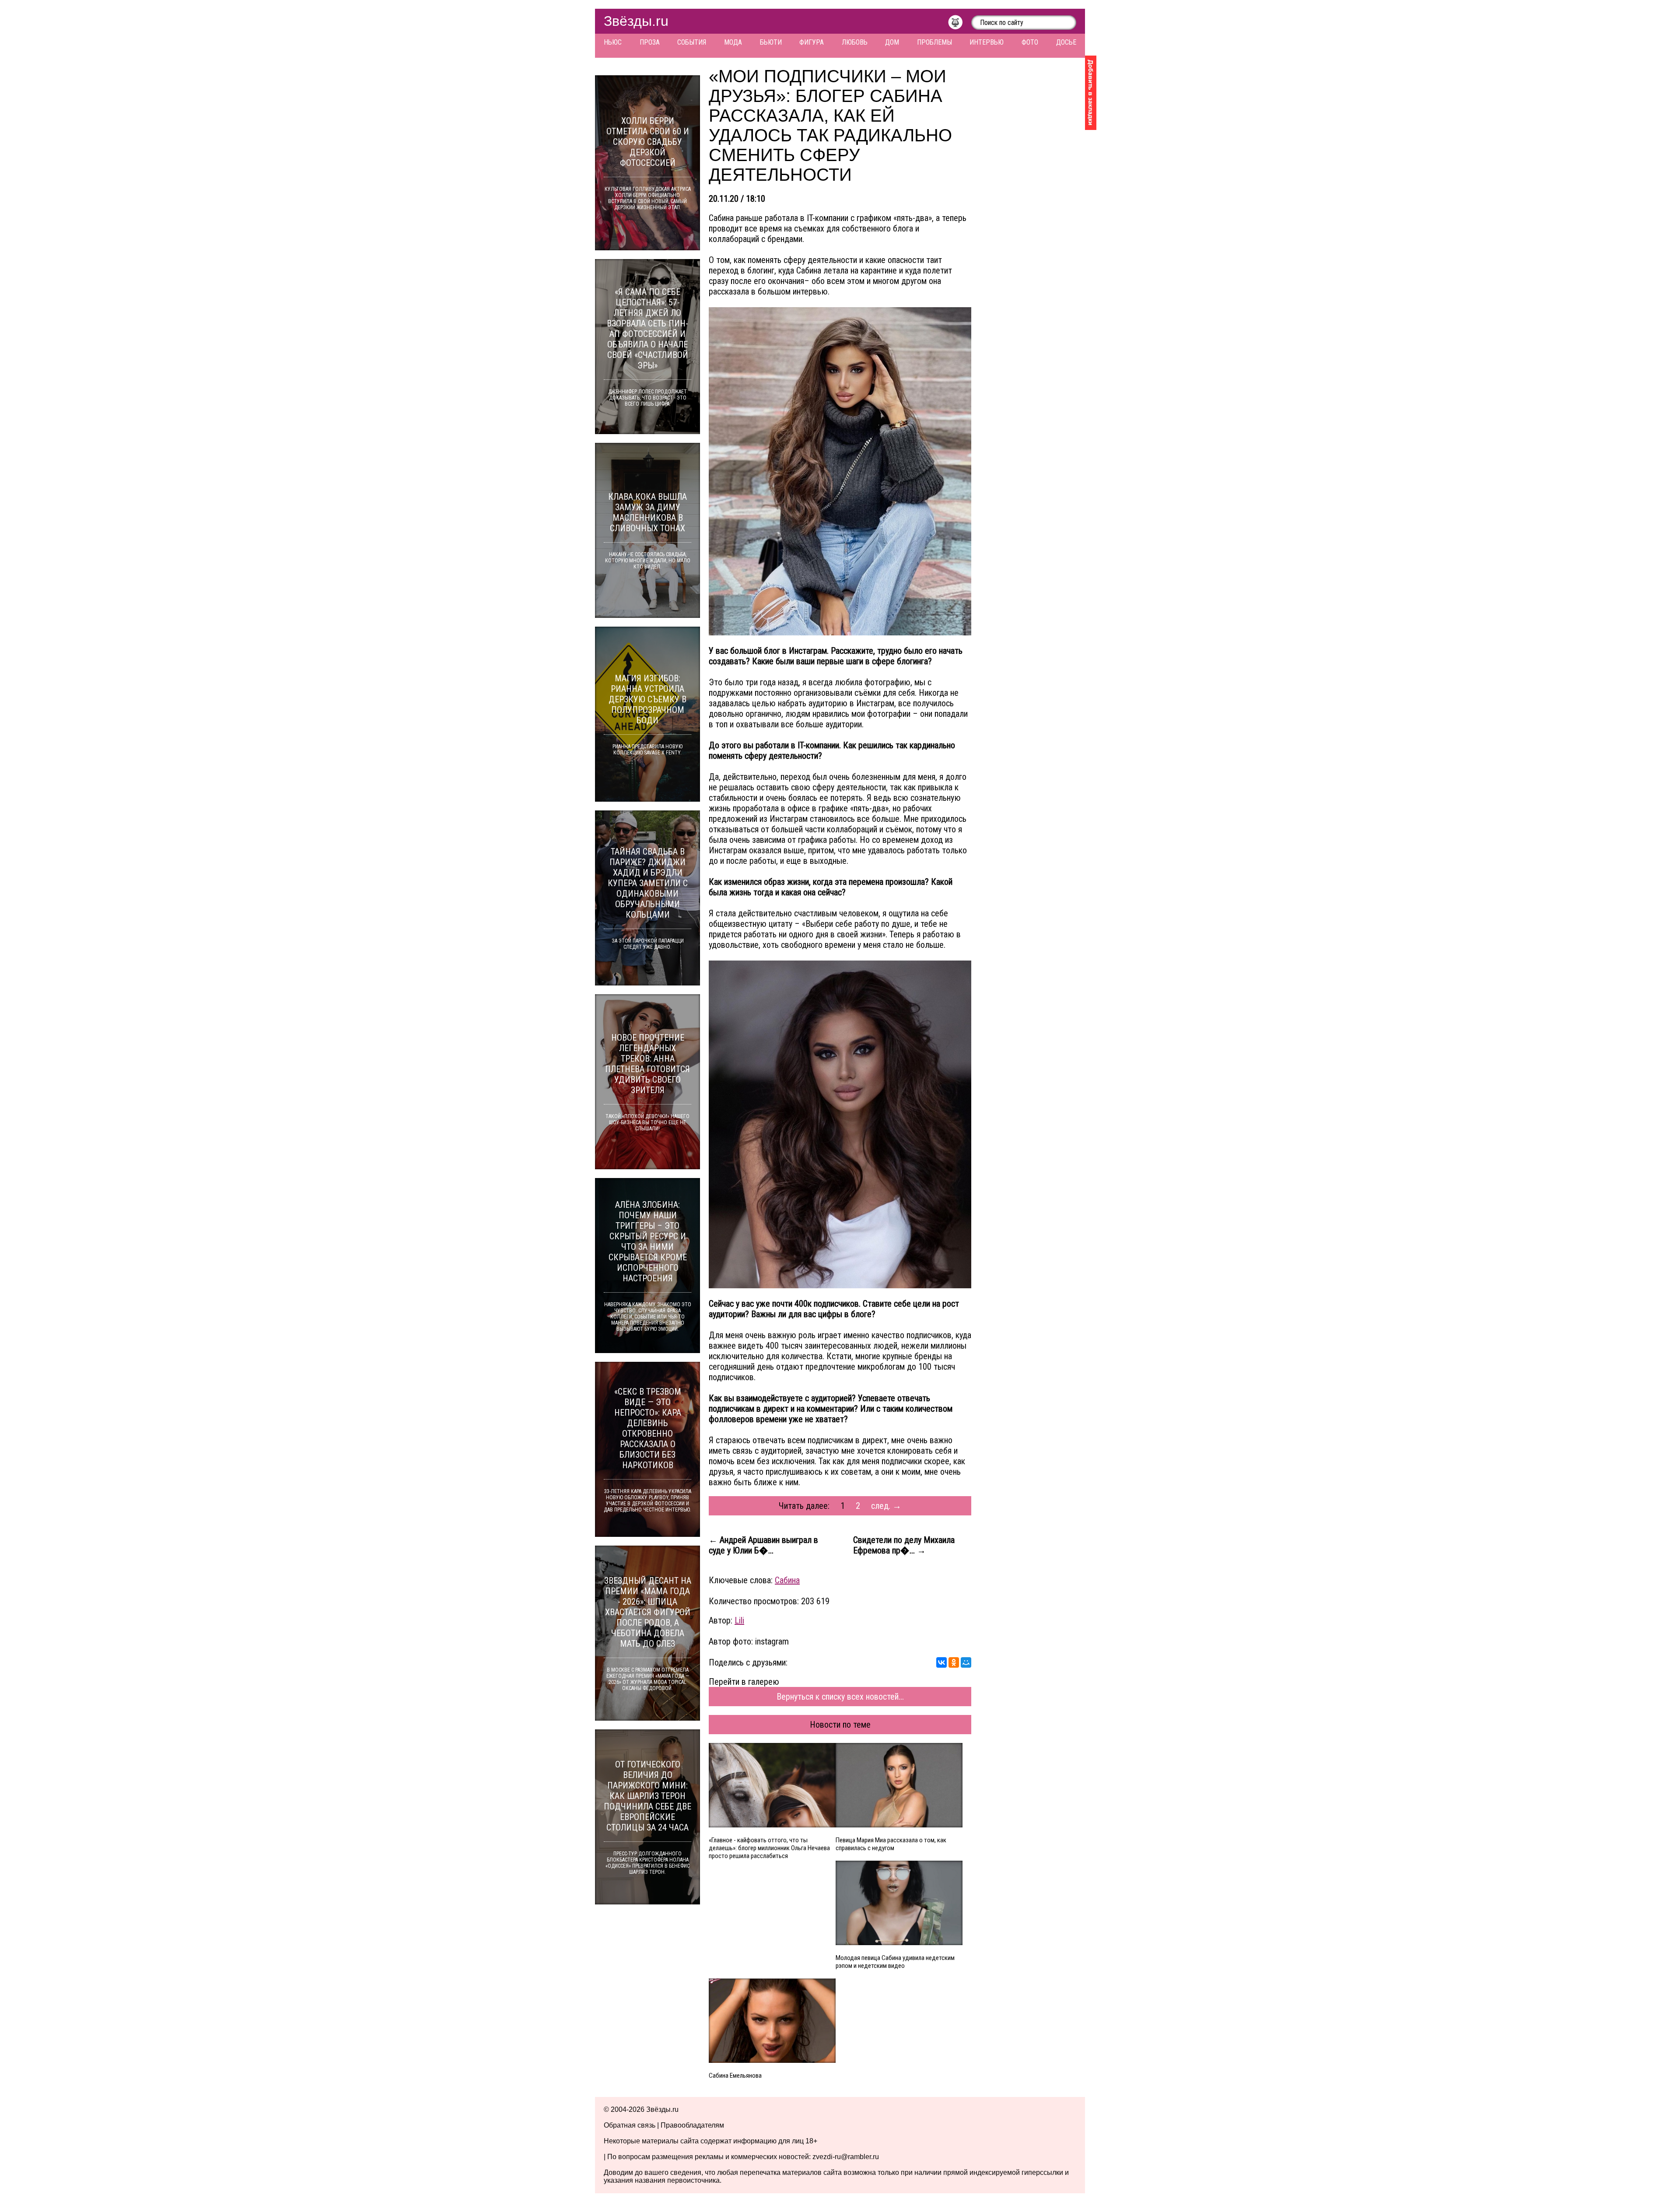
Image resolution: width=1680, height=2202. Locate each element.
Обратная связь (630, 2125)
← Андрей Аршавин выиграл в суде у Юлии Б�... (763, 1545)
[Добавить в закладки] (1091, 93)
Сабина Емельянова (735, 2076)
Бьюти (771, 42)
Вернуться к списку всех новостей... (840, 1697)
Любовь (855, 42)
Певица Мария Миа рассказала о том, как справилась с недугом (891, 1844)
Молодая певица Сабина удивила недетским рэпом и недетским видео (895, 1962)
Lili (739, 1620)
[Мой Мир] (966, 1662)
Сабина (787, 1580)
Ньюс (613, 42)
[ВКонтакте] (941, 1662)
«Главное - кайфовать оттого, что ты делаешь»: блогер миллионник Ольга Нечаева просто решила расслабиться (769, 1848)
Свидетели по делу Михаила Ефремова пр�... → (904, 1545)
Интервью (987, 42)
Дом (892, 42)
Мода (733, 42)
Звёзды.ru (636, 21)
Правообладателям (692, 2125)
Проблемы (934, 42)
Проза (650, 42)
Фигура (812, 42)
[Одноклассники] (954, 1662)
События (692, 42)
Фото (1030, 42)
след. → (886, 1506)
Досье (1066, 42)
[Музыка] (960, 25)
